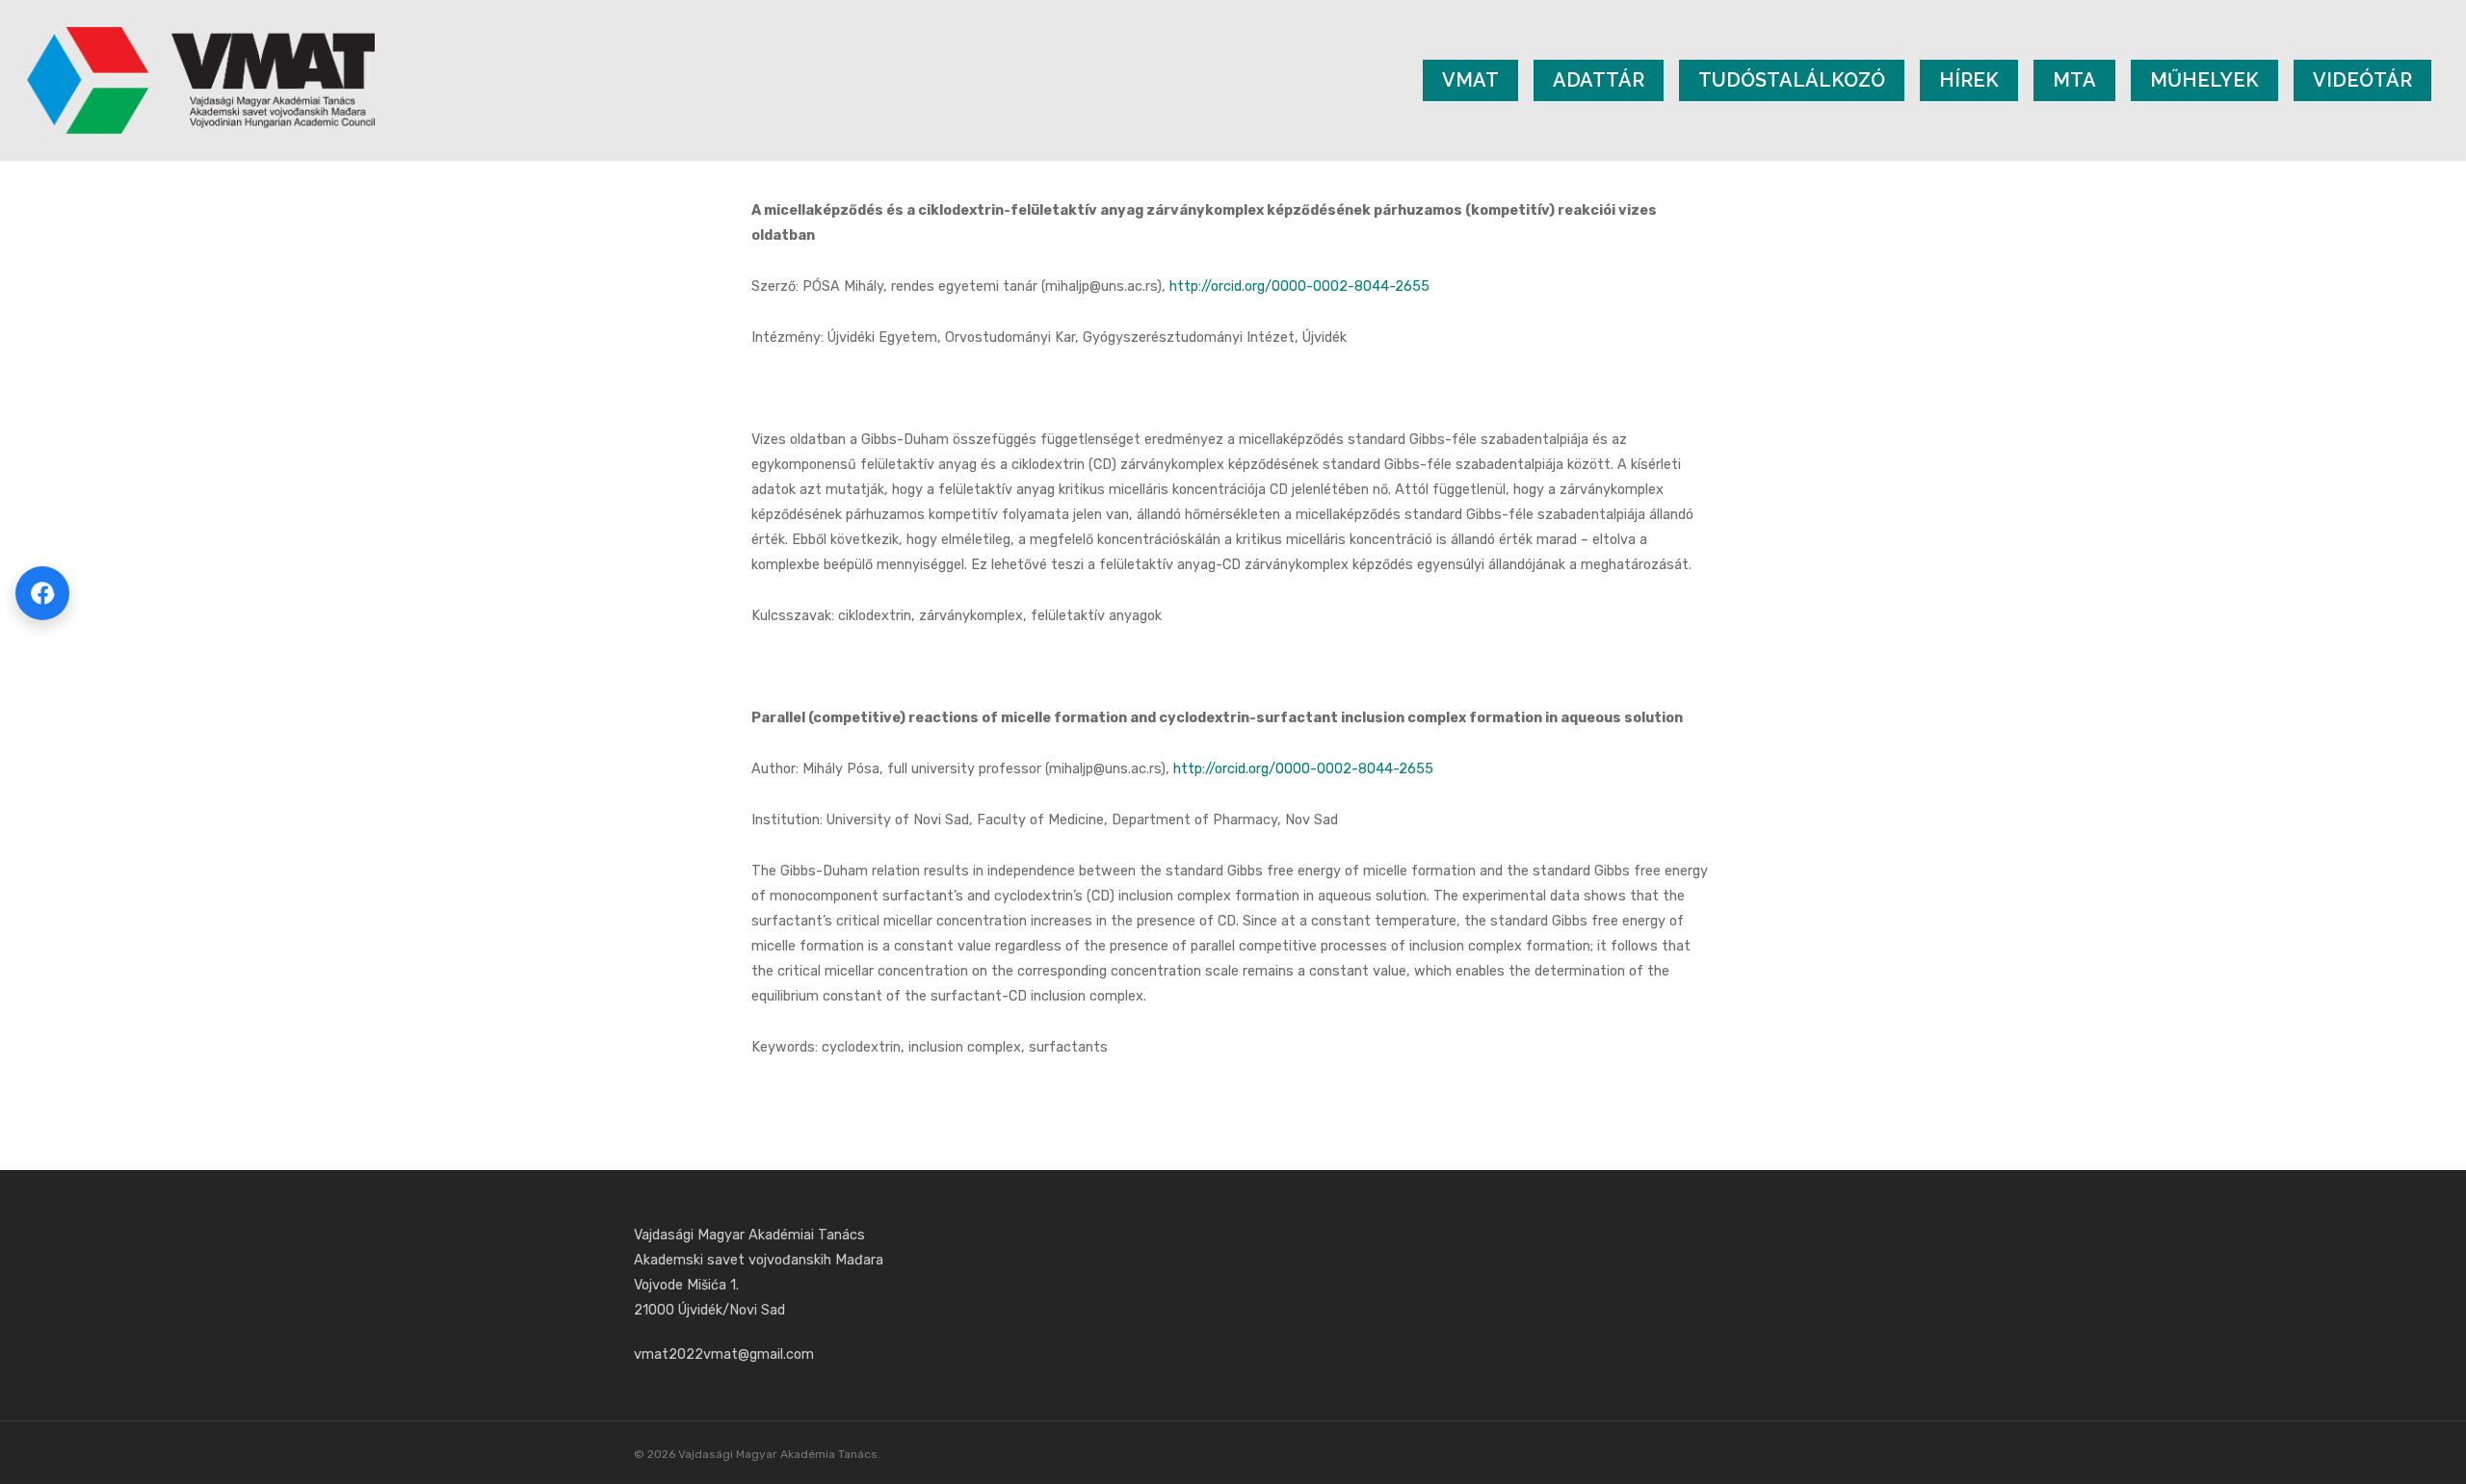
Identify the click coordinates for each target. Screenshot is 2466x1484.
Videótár (2362, 80)
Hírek (1969, 80)
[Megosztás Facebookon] (42, 593)
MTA (2074, 80)
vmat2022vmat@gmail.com (724, 1354)
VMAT (1470, 80)
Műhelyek (2204, 80)
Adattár (1599, 80)
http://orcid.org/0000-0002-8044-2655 (1299, 286)
